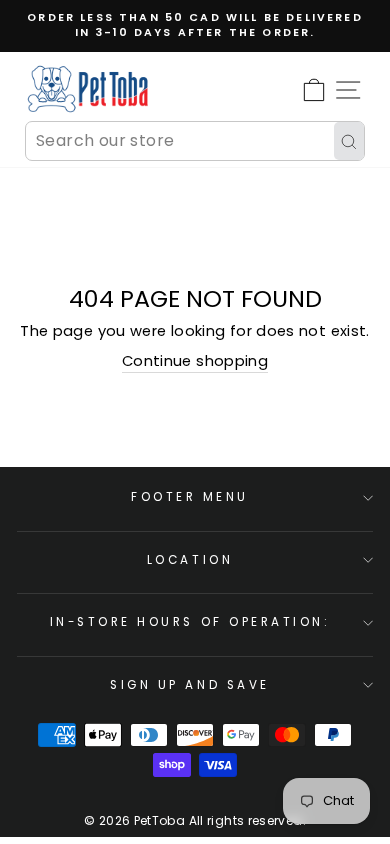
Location (190, 560)
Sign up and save (190, 685)
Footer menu (190, 497)
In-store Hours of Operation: (190, 622)
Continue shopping (195, 361)
